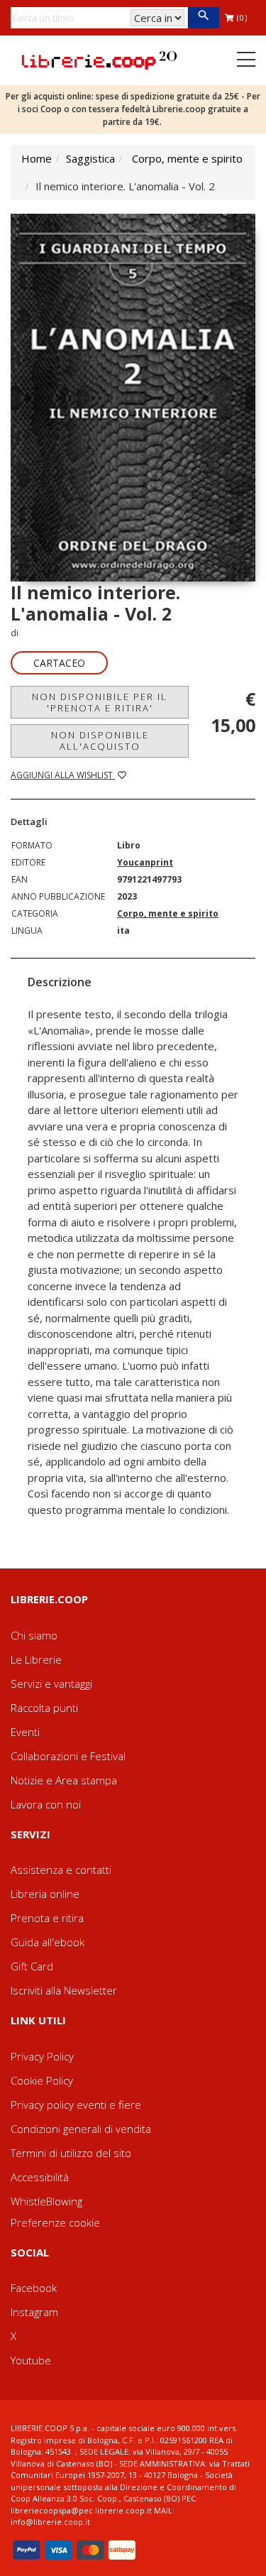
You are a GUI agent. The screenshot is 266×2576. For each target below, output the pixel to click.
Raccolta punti (44, 1708)
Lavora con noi (46, 1804)
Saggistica (90, 158)
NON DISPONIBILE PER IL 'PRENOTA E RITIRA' (100, 702)
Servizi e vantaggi (51, 1683)
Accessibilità (40, 2177)
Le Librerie (36, 1659)
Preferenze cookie (55, 2222)
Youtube (31, 2360)
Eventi (25, 1732)
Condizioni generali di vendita (81, 2129)
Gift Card (32, 1966)
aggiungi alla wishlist (63, 775)
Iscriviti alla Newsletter (64, 1990)
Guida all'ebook (48, 1942)
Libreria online (45, 1894)
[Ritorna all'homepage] (99, 59)
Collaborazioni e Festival (68, 1756)
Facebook (34, 2288)
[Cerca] (203, 18)
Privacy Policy (42, 2056)
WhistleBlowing (46, 2201)
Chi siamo (34, 1635)
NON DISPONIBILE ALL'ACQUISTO (100, 741)
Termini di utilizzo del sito (71, 2153)
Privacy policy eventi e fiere (76, 2105)
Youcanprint (145, 862)
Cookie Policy (42, 2080)
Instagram (34, 2312)
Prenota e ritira (47, 1918)
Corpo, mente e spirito (187, 158)
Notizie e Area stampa (64, 1780)
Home (37, 158)
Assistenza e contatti (61, 1870)
